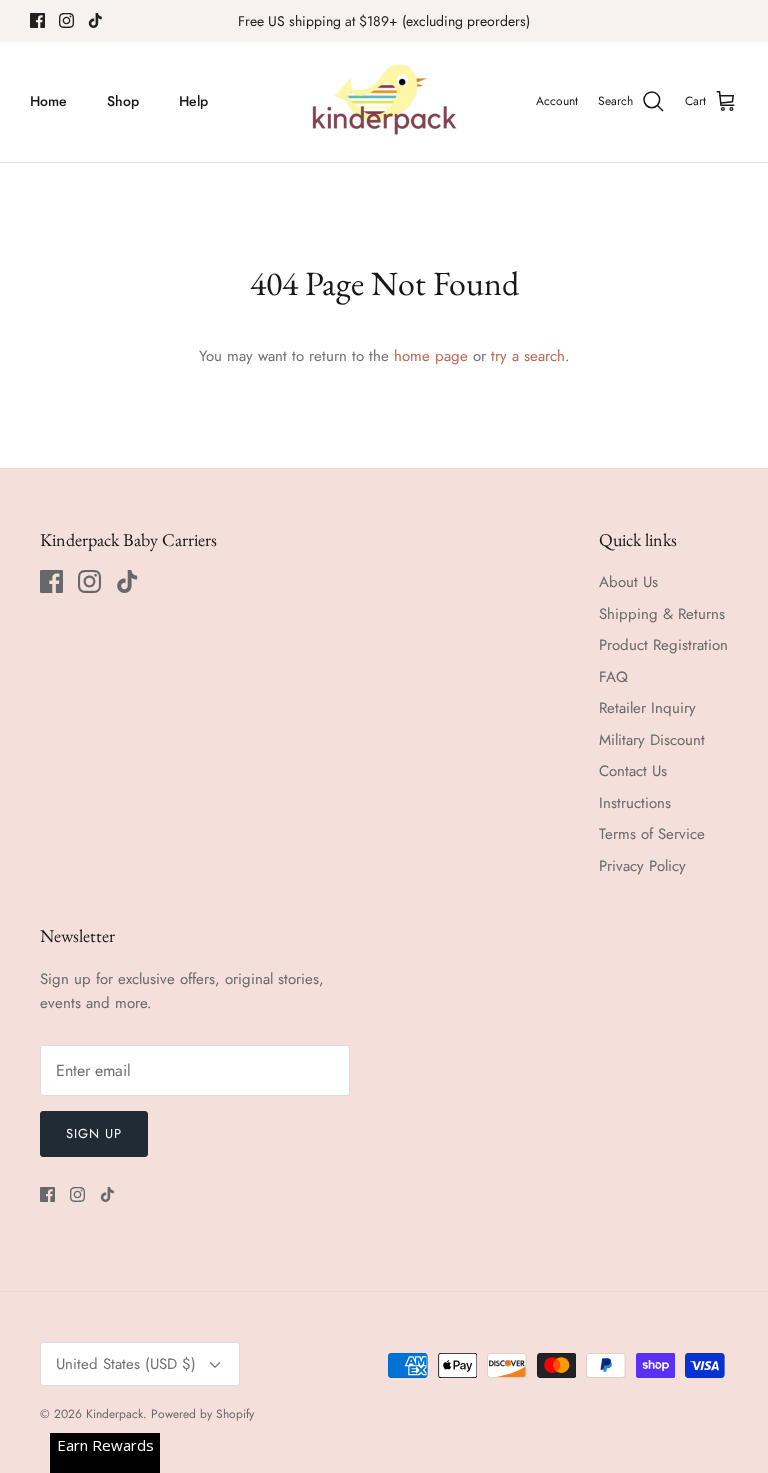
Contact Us (633, 771)
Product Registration (663, 645)
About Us (628, 582)
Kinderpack (114, 1414)
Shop (123, 101)
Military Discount (652, 740)
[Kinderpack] (384, 102)
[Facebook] (37, 20)
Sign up (94, 1133)
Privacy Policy (642, 866)
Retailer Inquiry (647, 708)
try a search (528, 356)
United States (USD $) (126, 1364)
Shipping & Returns (662, 614)
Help (193, 101)
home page (431, 356)
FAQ (613, 677)
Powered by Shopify (202, 1414)
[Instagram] (66, 20)
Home (48, 101)
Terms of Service (652, 834)
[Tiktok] (95, 20)
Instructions (635, 803)
